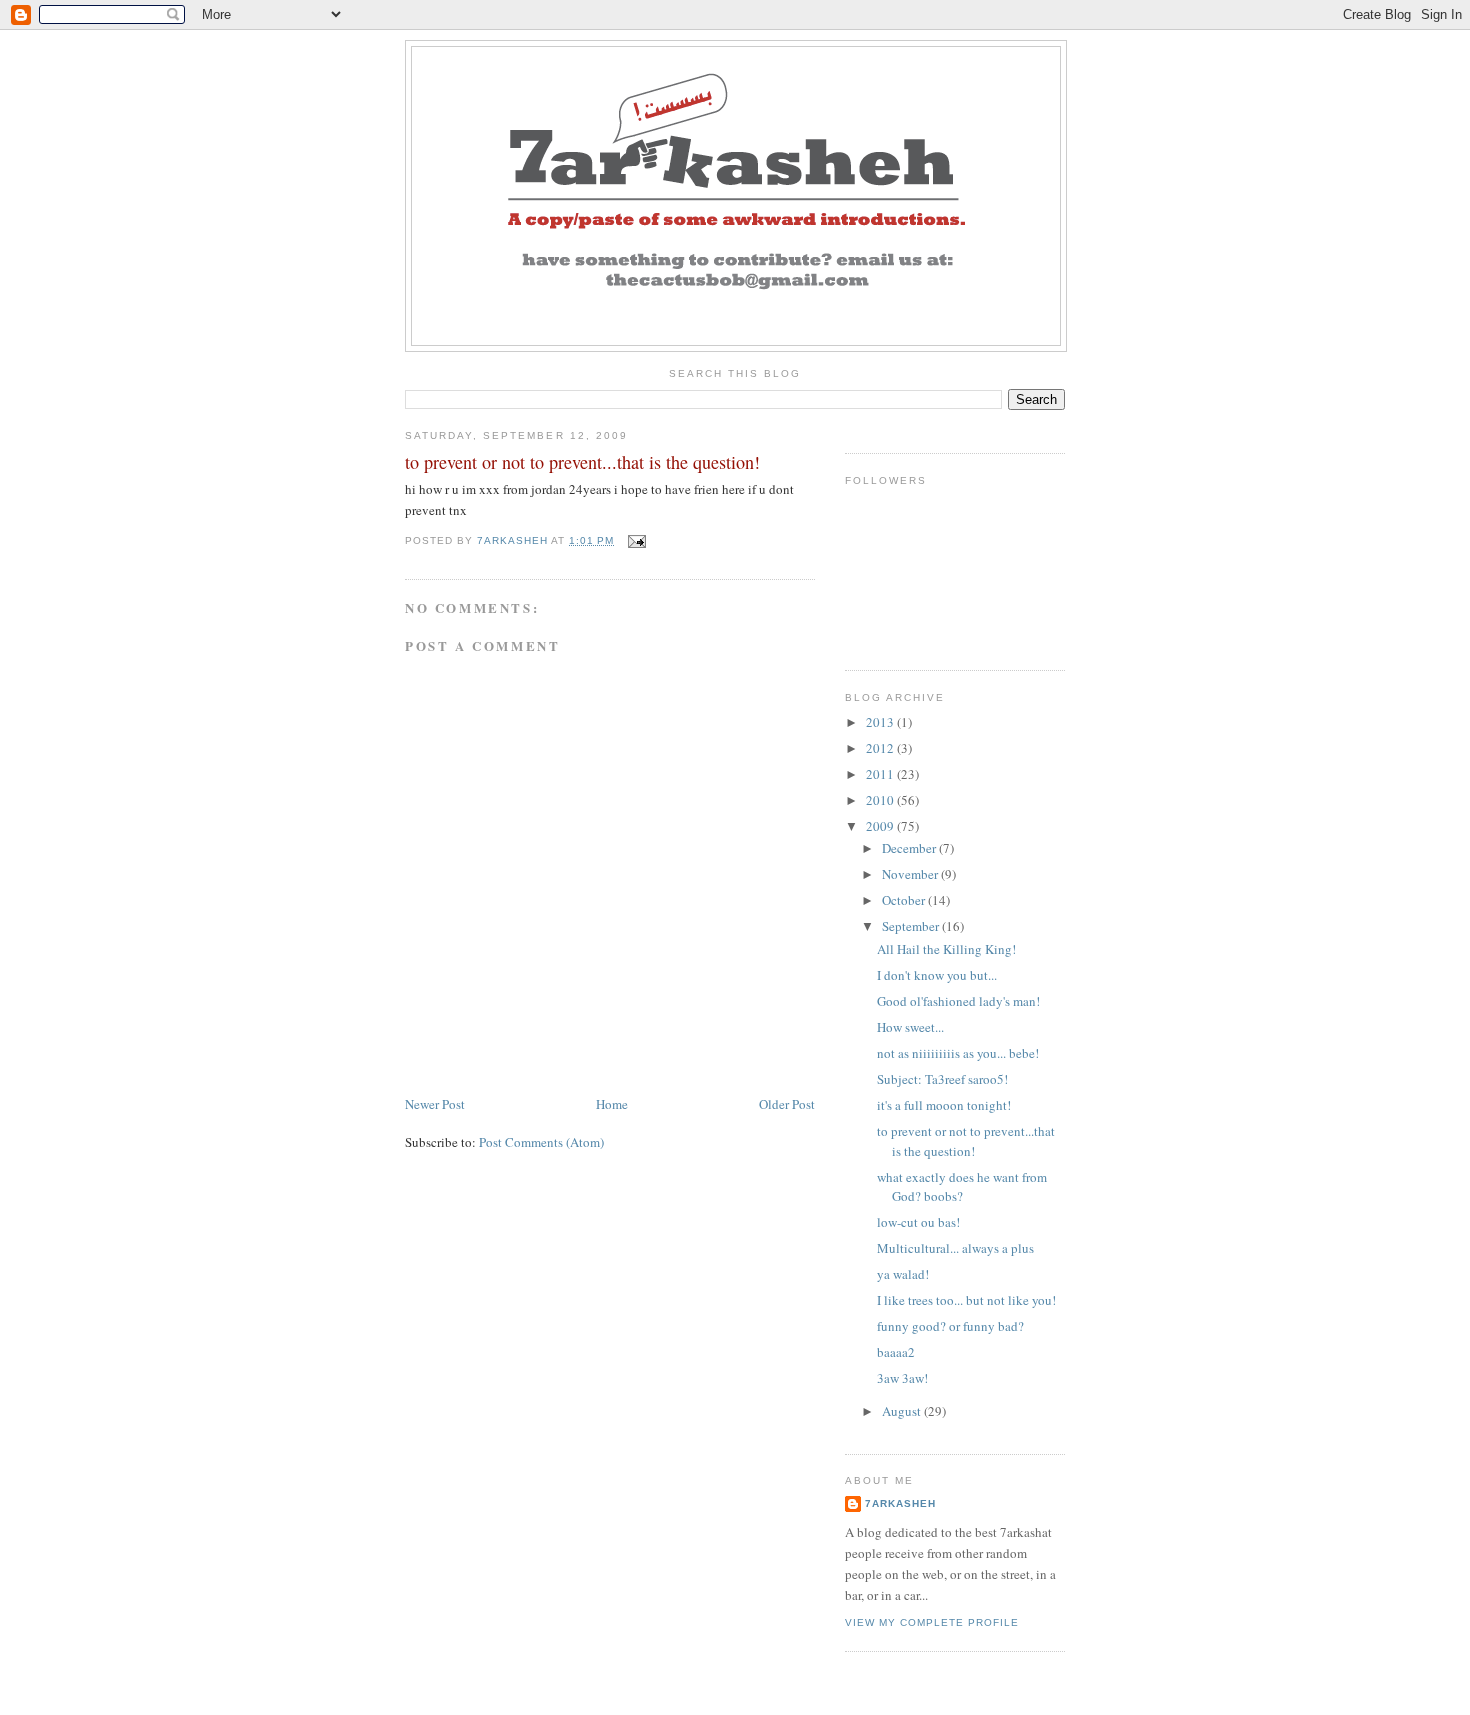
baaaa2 (896, 1352)
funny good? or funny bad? (950, 1326)
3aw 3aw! (902, 1378)
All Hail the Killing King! (946, 949)
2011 (881, 774)
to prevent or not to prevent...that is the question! (966, 1141)
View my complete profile (932, 1622)
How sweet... (910, 1027)
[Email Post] (635, 540)
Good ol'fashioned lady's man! (958, 1001)
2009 (881, 826)
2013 (881, 722)
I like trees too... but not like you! (966, 1300)
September (912, 926)
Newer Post (435, 1104)
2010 (881, 800)
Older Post (787, 1104)
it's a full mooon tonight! (944, 1105)
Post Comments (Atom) (541, 1142)
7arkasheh (900, 1503)
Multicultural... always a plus (955, 1248)
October (905, 900)
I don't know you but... (937, 975)
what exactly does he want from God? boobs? (962, 1187)
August (903, 1411)
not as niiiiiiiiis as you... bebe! (958, 1053)
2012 (881, 748)
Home (612, 1104)
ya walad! (903, 1274)
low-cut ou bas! (918, 1222)
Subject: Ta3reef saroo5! (942, 1079)
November (911, 874)
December (910, 848)
